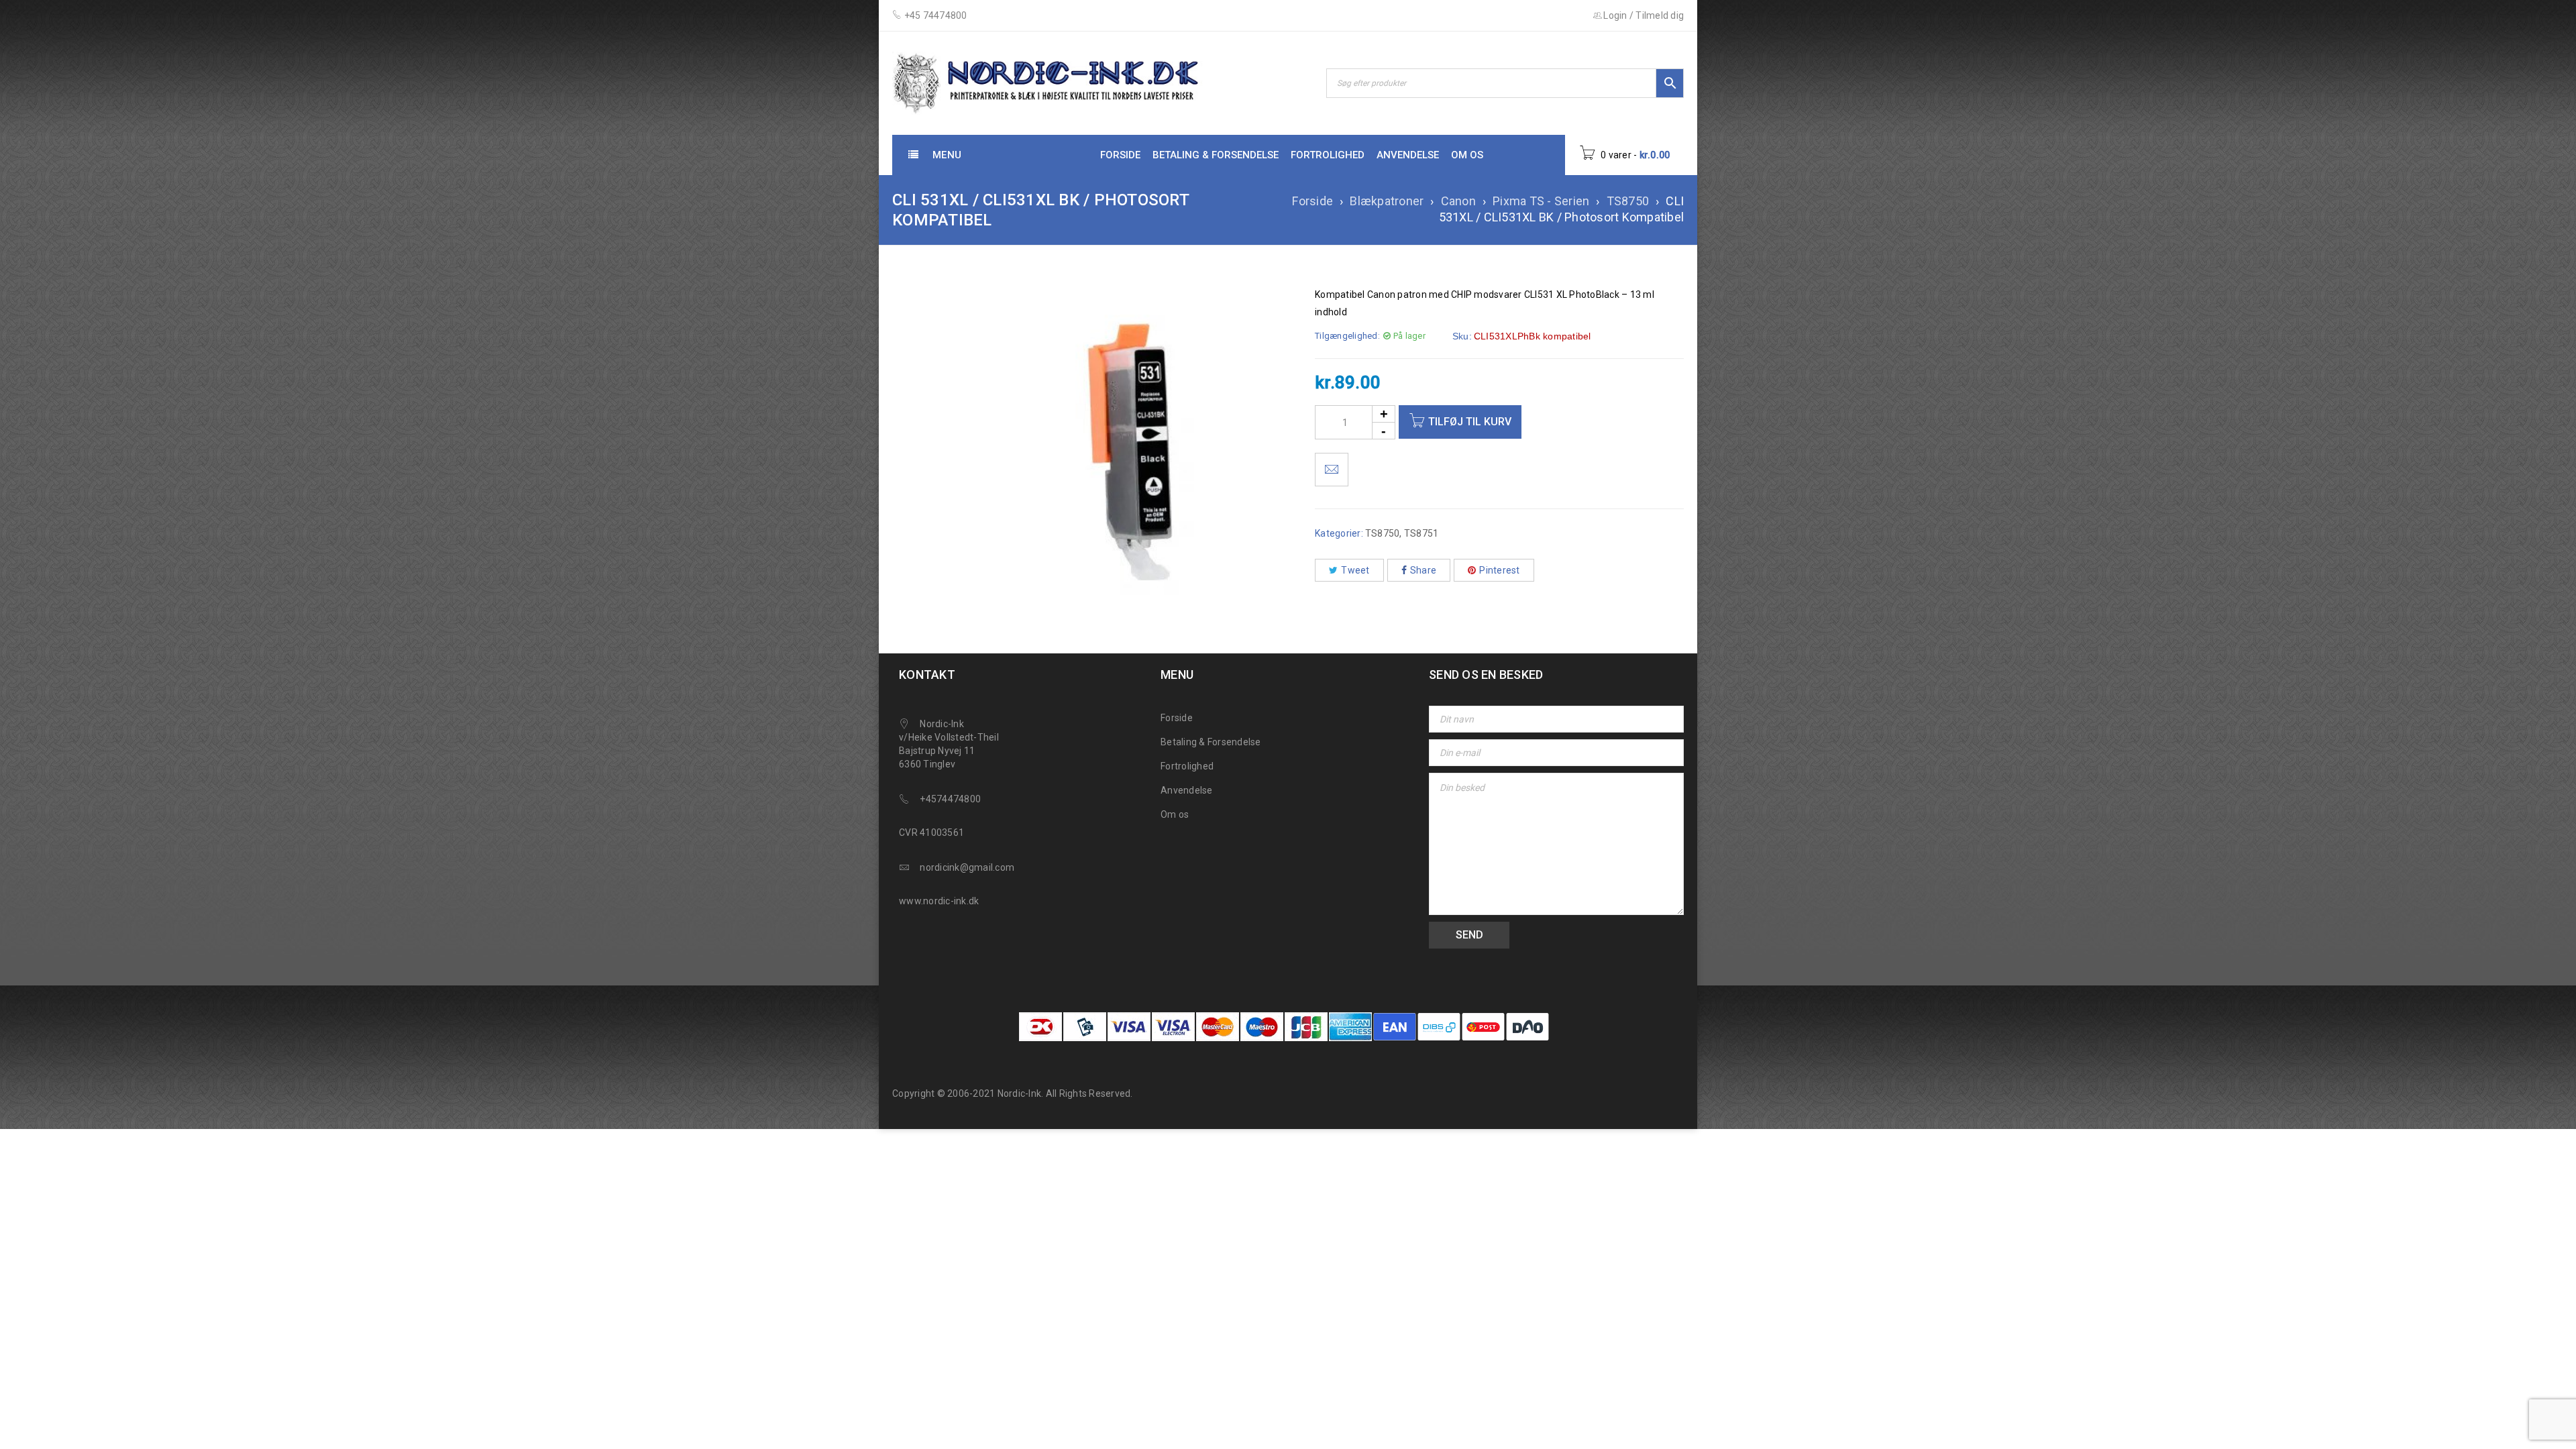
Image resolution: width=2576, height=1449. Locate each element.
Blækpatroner (1387, 201)
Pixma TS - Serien (1541, 201)
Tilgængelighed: (1347, 336)
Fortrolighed (1187, 766)
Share (1423, 570)
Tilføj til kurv (1470, 422)
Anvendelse (1187, 790)
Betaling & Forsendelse (1211, 742)
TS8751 (1421, 533)
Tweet (1355, 570)
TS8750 (1628, 201)
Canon (1458, 201)
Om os (1175, 814)
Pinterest (1499, 570)
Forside (1312, 201)
